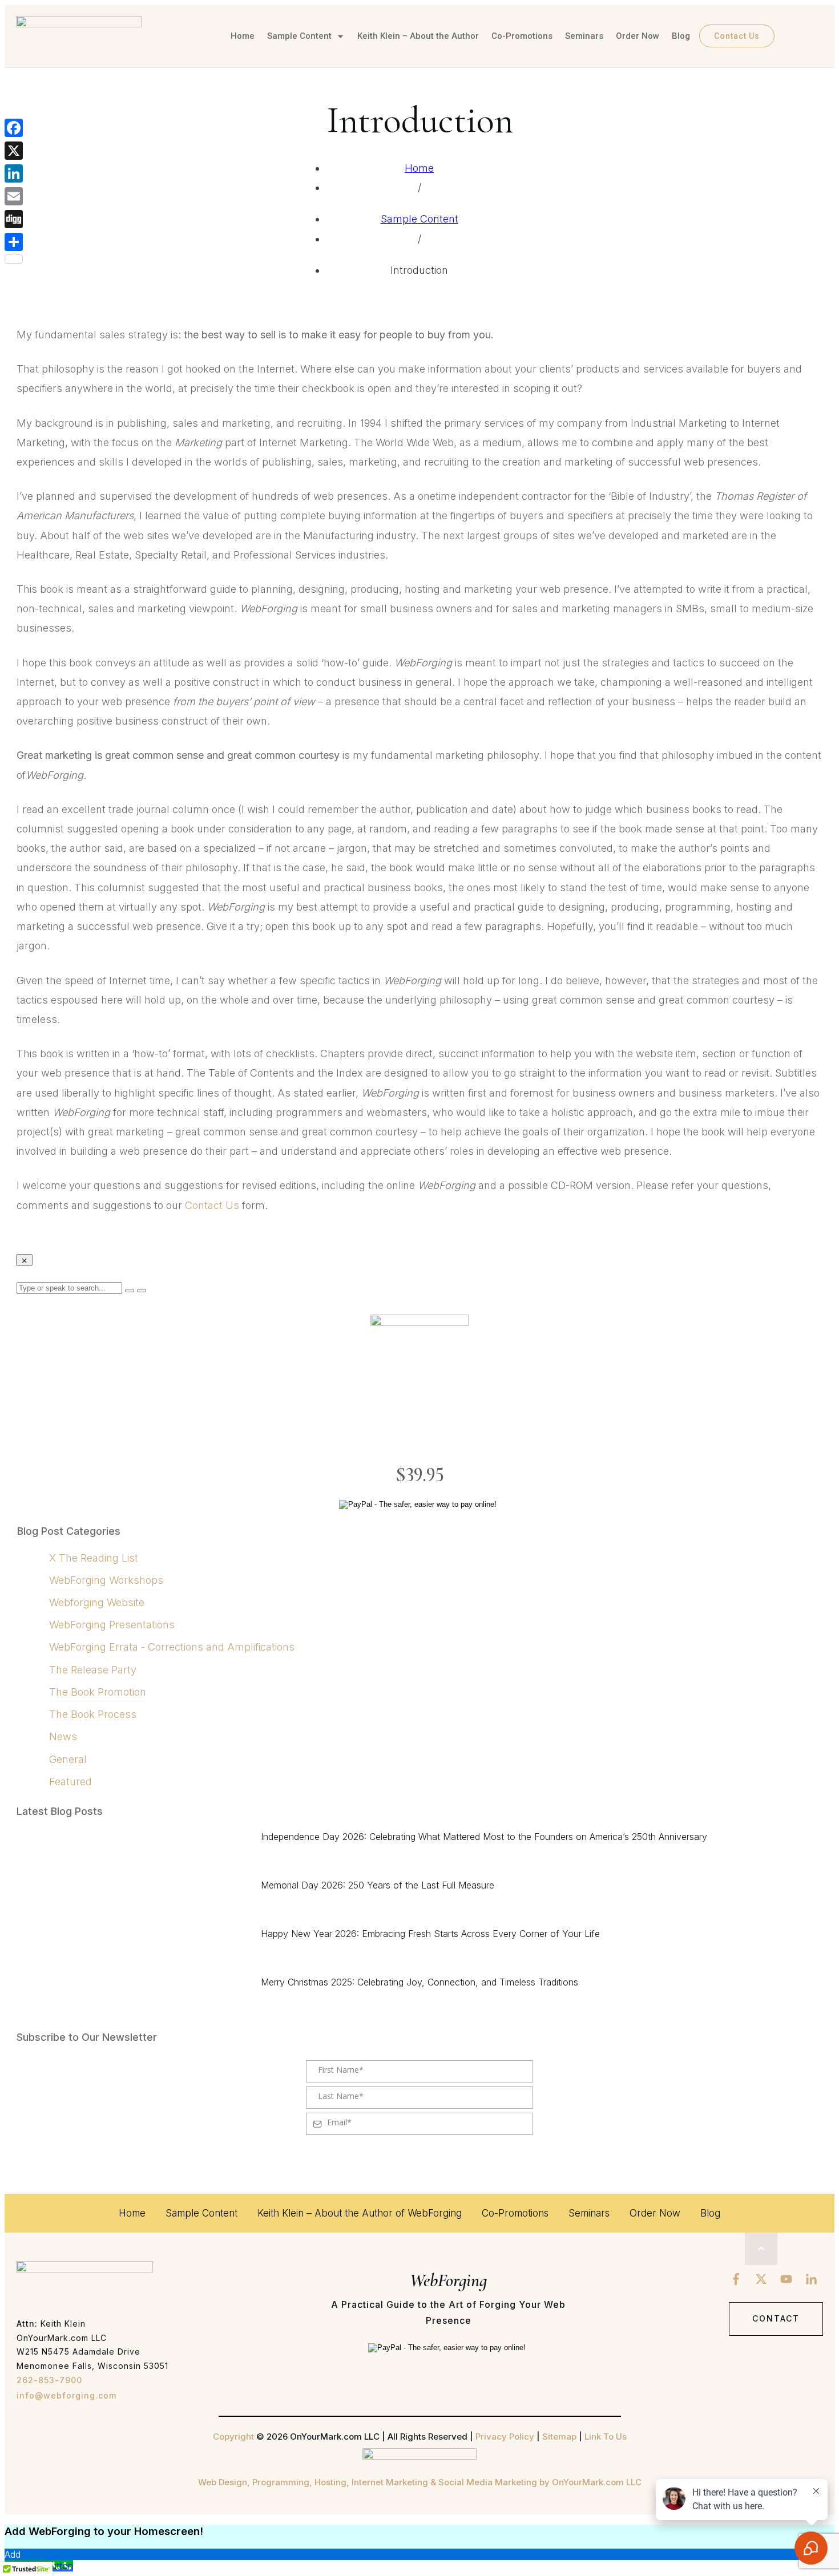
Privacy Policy (505, 2437)
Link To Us (606, 2437)
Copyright (233, 2437)
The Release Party (93, 1670)
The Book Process (93, 1714)
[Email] (14, 196)
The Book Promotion (98, 1692)
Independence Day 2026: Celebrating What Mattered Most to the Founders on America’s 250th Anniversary (484, 1837)
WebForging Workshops (106, 1580)
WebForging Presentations (112, 1625)
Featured (70, 1782)
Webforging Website (97, 1602)
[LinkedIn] (14, 173)
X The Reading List (94, 1558)
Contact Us (212, 1205)
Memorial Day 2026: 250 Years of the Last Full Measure (378, 1885)
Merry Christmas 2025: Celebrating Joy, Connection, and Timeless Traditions (419, 1982)
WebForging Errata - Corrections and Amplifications (172, 1647)
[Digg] (14, 219)
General (68, 1759)
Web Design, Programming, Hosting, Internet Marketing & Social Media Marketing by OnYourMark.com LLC (420, 2482)
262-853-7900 (49, 2380)
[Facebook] (14, 128)
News (63, 1736)
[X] (14, 151)
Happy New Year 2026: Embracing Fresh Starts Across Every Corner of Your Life (430, 1934)
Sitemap (559, 2437)
